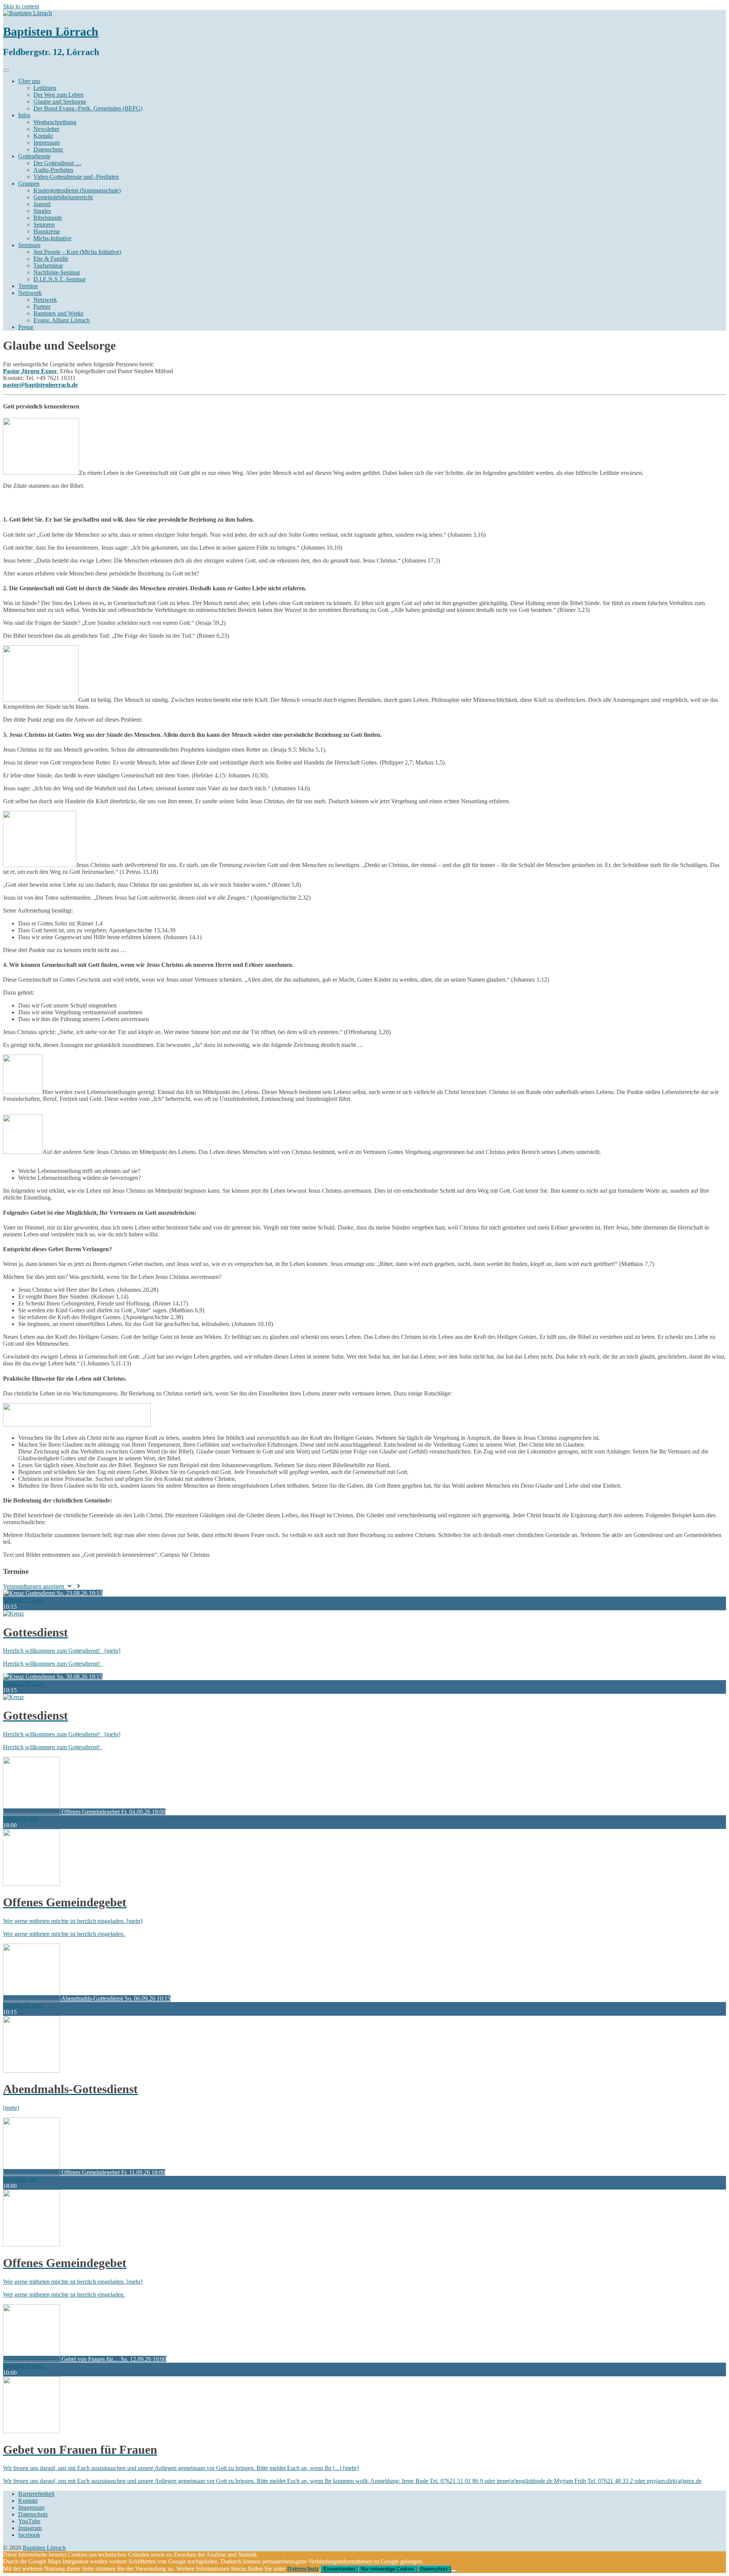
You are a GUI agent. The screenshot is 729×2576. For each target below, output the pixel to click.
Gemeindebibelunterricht (63, 197)
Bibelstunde (48, 218)
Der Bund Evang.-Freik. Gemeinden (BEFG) (88, 108)
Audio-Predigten (53, 170)
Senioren (44, 225)
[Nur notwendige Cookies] (454, 2571)
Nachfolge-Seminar (57, 272)
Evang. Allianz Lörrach (62, 320)
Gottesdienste (34, 156)
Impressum (47, 143)
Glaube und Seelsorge (60, 102)
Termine (28, 286)
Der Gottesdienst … (57, 163)
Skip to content (21, 6)
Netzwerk (30, 293)
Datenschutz (48, 149)
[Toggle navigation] (6, 70)
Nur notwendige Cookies (388, 2569)
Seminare (29, 245)
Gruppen (29, 184)
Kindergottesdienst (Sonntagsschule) (77, 190)
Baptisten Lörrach (51, 32)
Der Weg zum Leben (58, 95)
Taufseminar (48, 266)
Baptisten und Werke (58, 313)
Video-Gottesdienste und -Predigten (76, 177)
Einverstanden (339, 2569)
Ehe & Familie (51, 259)
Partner (42, 307)
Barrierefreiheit (36, 2494)
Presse (26, 327)
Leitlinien (45, 88)
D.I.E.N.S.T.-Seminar (60, 279)
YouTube (29, 2521)
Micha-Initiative (52, 238)
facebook (29, 2535)
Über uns (29, 81)
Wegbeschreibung (55, 122)
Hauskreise (47, 231)
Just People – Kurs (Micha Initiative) (77, 252)
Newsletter (46, 129)
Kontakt (43, 136)
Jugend (42, 204)
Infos (24, 115)
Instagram (30, 2528)
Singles (42, 211)
